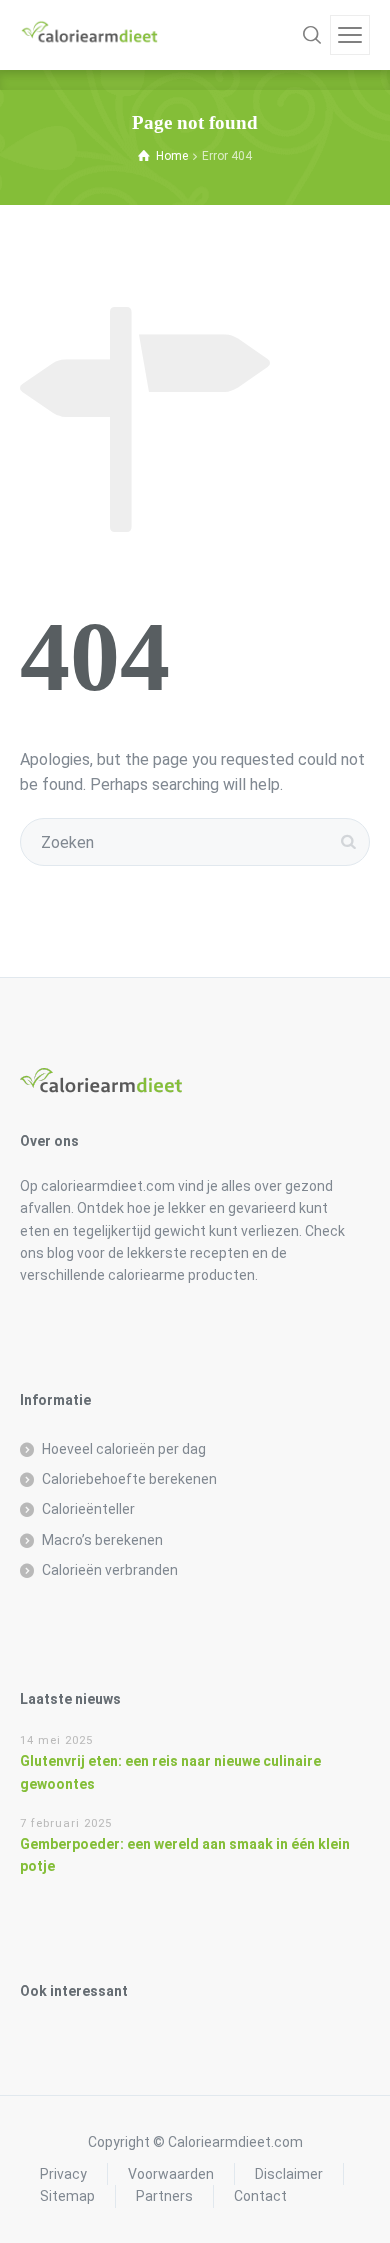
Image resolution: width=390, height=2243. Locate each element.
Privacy (63, 2174)
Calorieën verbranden (110, 1570)
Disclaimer (289, 2174)
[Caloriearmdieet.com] (90, 35)
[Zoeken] (312, 35)
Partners (164, 2196)
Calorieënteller (88, 1509)
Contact (260, 2196)
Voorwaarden (171, 2174)
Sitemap (67, 2196)
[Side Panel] (350, 35)
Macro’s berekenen (102, 1540)
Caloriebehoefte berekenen (129, 1479)
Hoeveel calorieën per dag (124, 1449)
